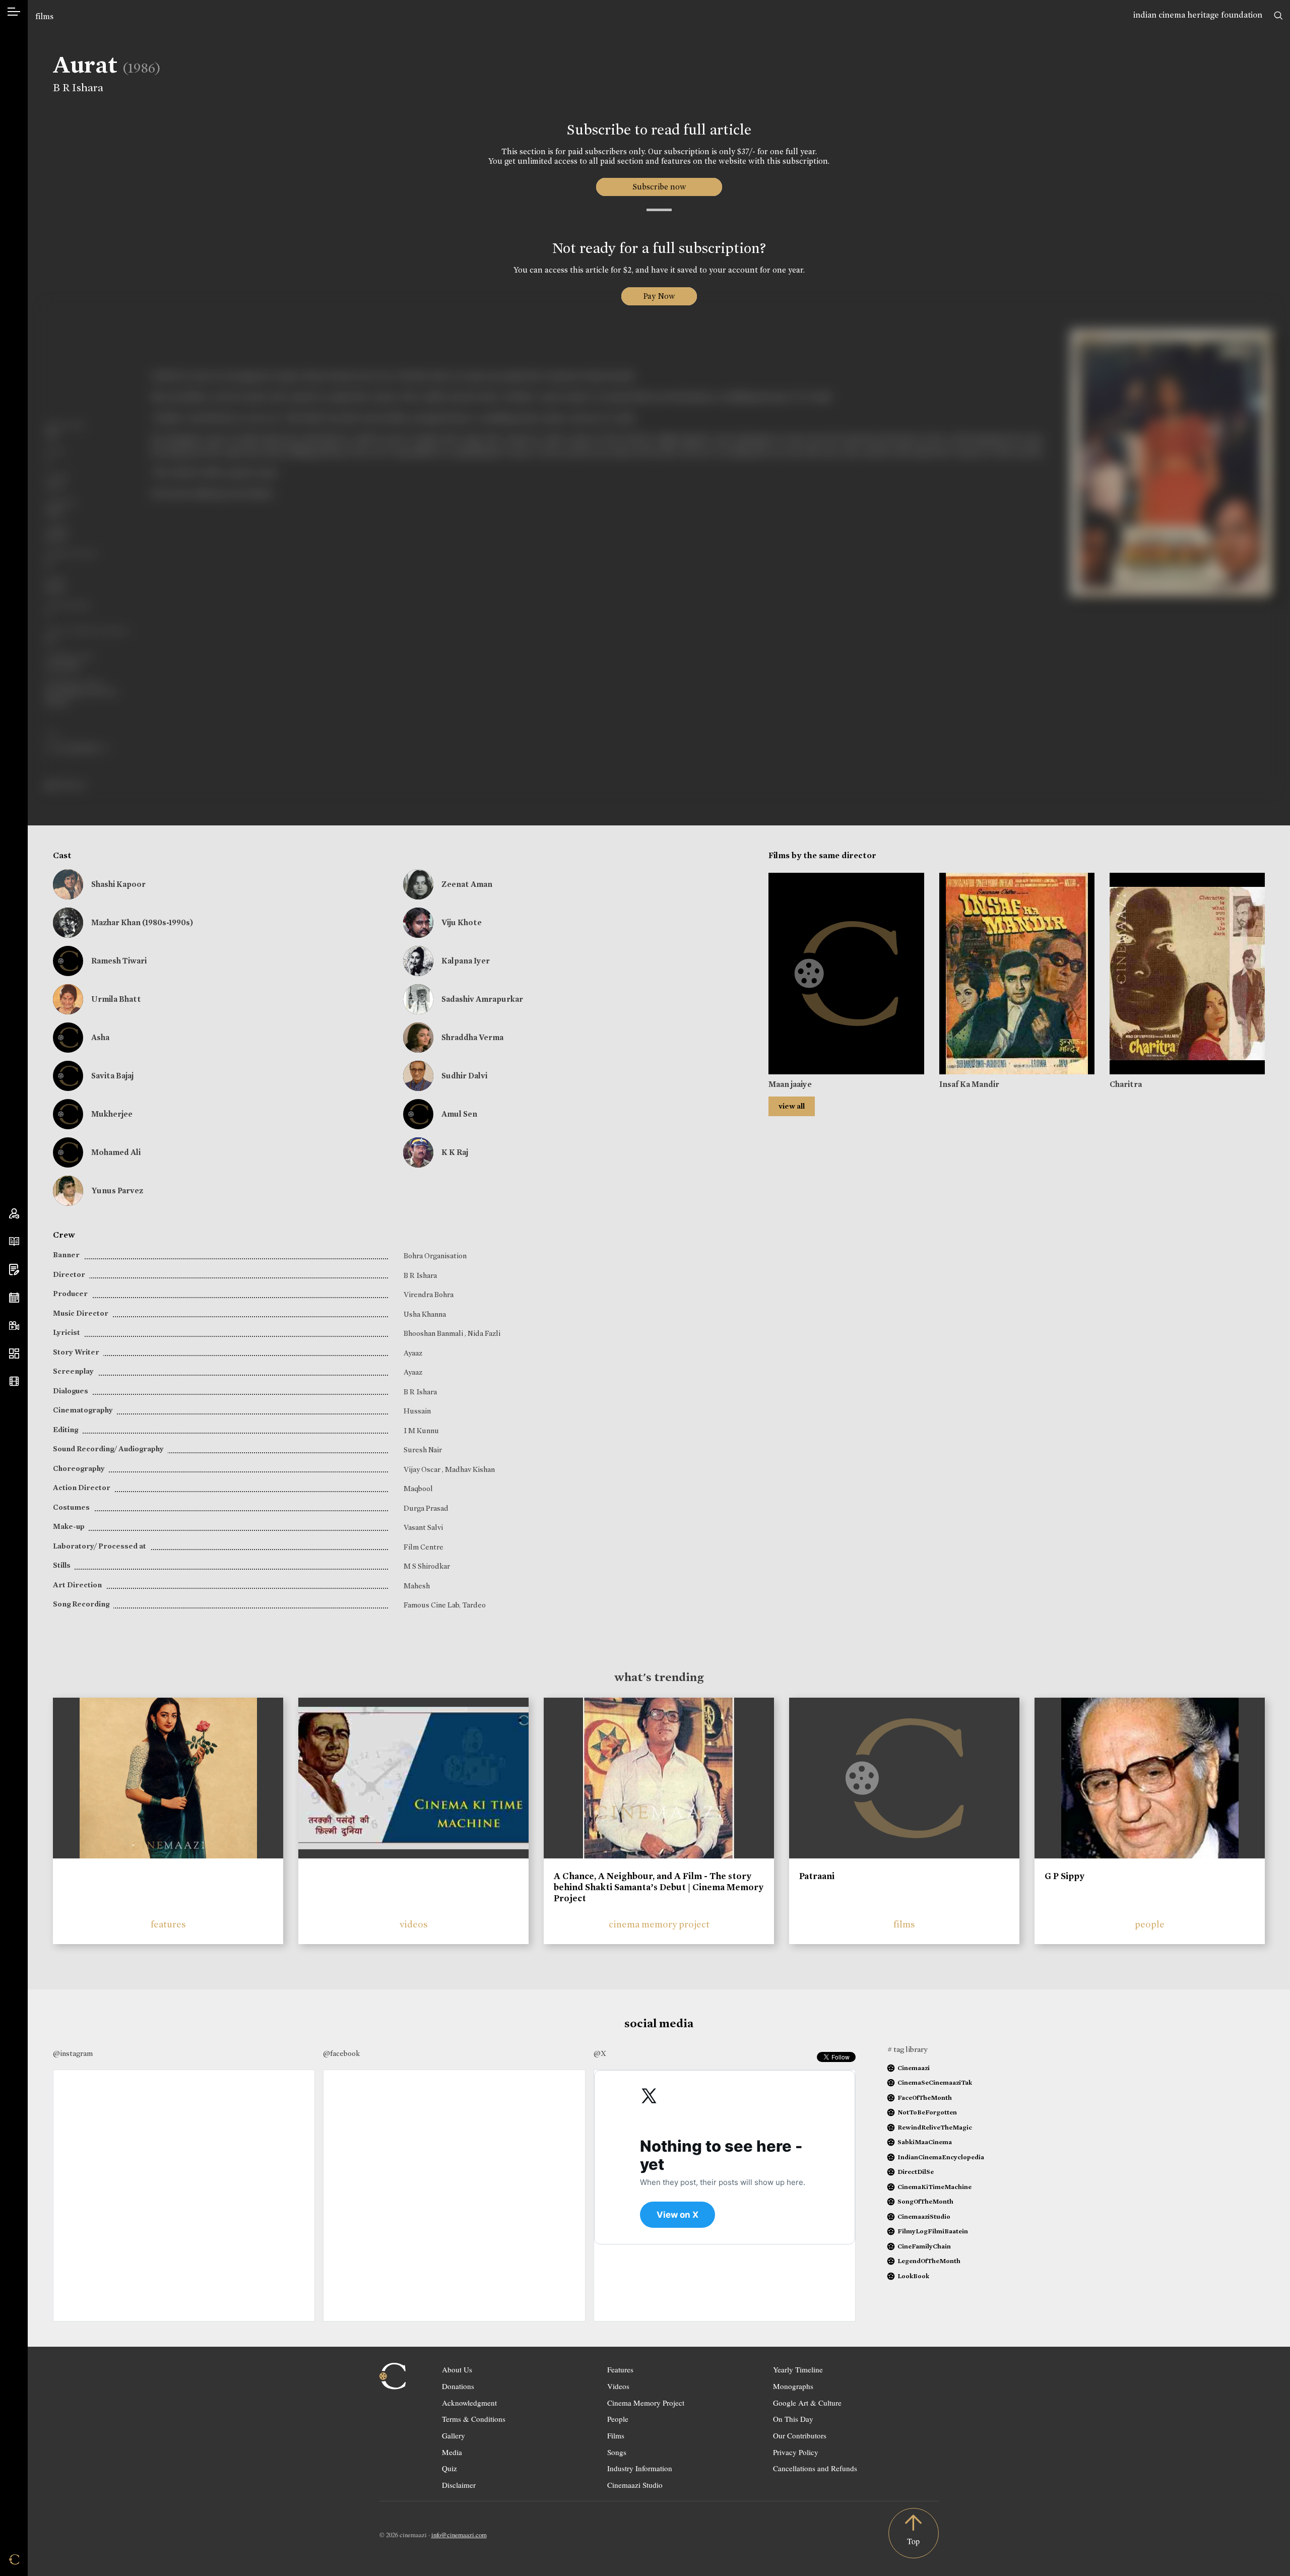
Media (452, 2452)
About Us (457, 2369)
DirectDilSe (916, 2172)
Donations (458, 2386)
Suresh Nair (423, 1450)
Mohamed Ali (116, 1152)
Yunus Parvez (117, 1190)
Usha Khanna (425, 1314)
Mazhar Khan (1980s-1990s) (142, 922)
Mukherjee (112, 1114)
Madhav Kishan (470, 1469)
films (44, 16)
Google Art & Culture (807, 2403)
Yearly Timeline (798, 2369)
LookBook (913, 2276)
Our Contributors (800, 2435)
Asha (100, 1037)
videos (414, 1924)
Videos (618, 2386)
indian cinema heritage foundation (1198, 15)
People (618, 2419)
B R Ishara (78, 88)
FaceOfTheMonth (925, 2098)
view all (792, 1106)
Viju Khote (462, 922)
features (168, 1924)
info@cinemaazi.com (459, 2535)
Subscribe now (659, 187)
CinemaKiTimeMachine (934, 2187)
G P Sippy (1065, 1876)
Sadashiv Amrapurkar (482, 999)
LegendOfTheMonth (929, 2261)
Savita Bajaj (112, 1076)
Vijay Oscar (423, 1469)
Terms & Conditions (474, 2419)
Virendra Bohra (429, 1295)
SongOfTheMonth (925, 2201)
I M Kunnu (421, 1431)
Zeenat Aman (467, 884)
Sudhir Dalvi (464, 1076)
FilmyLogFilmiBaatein (933, 2231)
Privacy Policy (796, 2452)
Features (620, 2369)
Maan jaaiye (790, 1084)
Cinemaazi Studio (635, 2485)
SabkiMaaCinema (925, 2142)
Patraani (817, 1876)
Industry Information (640, 2468)
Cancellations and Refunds (815, 2468)
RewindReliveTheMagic (935, 2127)
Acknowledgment (469, 2403)
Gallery (454, 2435)
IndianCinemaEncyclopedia (941, 2157)
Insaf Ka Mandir (969, 1084)
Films (616, 2435)
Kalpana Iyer (466, 961)
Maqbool (418, 1489)
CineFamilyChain (924, 2246)
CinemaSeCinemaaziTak (935, 2082)
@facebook (341, 2053)
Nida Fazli (484, 1333)
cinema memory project (659, 1924)
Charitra (1126, 1084)
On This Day (793, 2419)
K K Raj (455, 1152)
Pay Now (659, 296)
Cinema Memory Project (646, 2403)
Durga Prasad (426, 1508)
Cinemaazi (914, 2068)
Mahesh (417, 1586)
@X (600, 2053)
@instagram (73, 2053)
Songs (617, 2452)
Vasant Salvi (423, 1527)
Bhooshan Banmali (434, 1333)
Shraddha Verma (472, 1037)
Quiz (449, 2468)
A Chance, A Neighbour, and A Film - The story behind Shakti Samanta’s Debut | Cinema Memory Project (659, 1887)
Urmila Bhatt (116, 999)
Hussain (417, 1411)
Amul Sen (459, 1114)
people (1150, 1924)
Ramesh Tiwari (119, 961)
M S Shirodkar (427, 1566)
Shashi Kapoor (118, 884)
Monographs (793, 2386)
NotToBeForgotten (927, 2112)
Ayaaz (413, 1353)
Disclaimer (459, 2485)
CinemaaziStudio (924, 2216)
